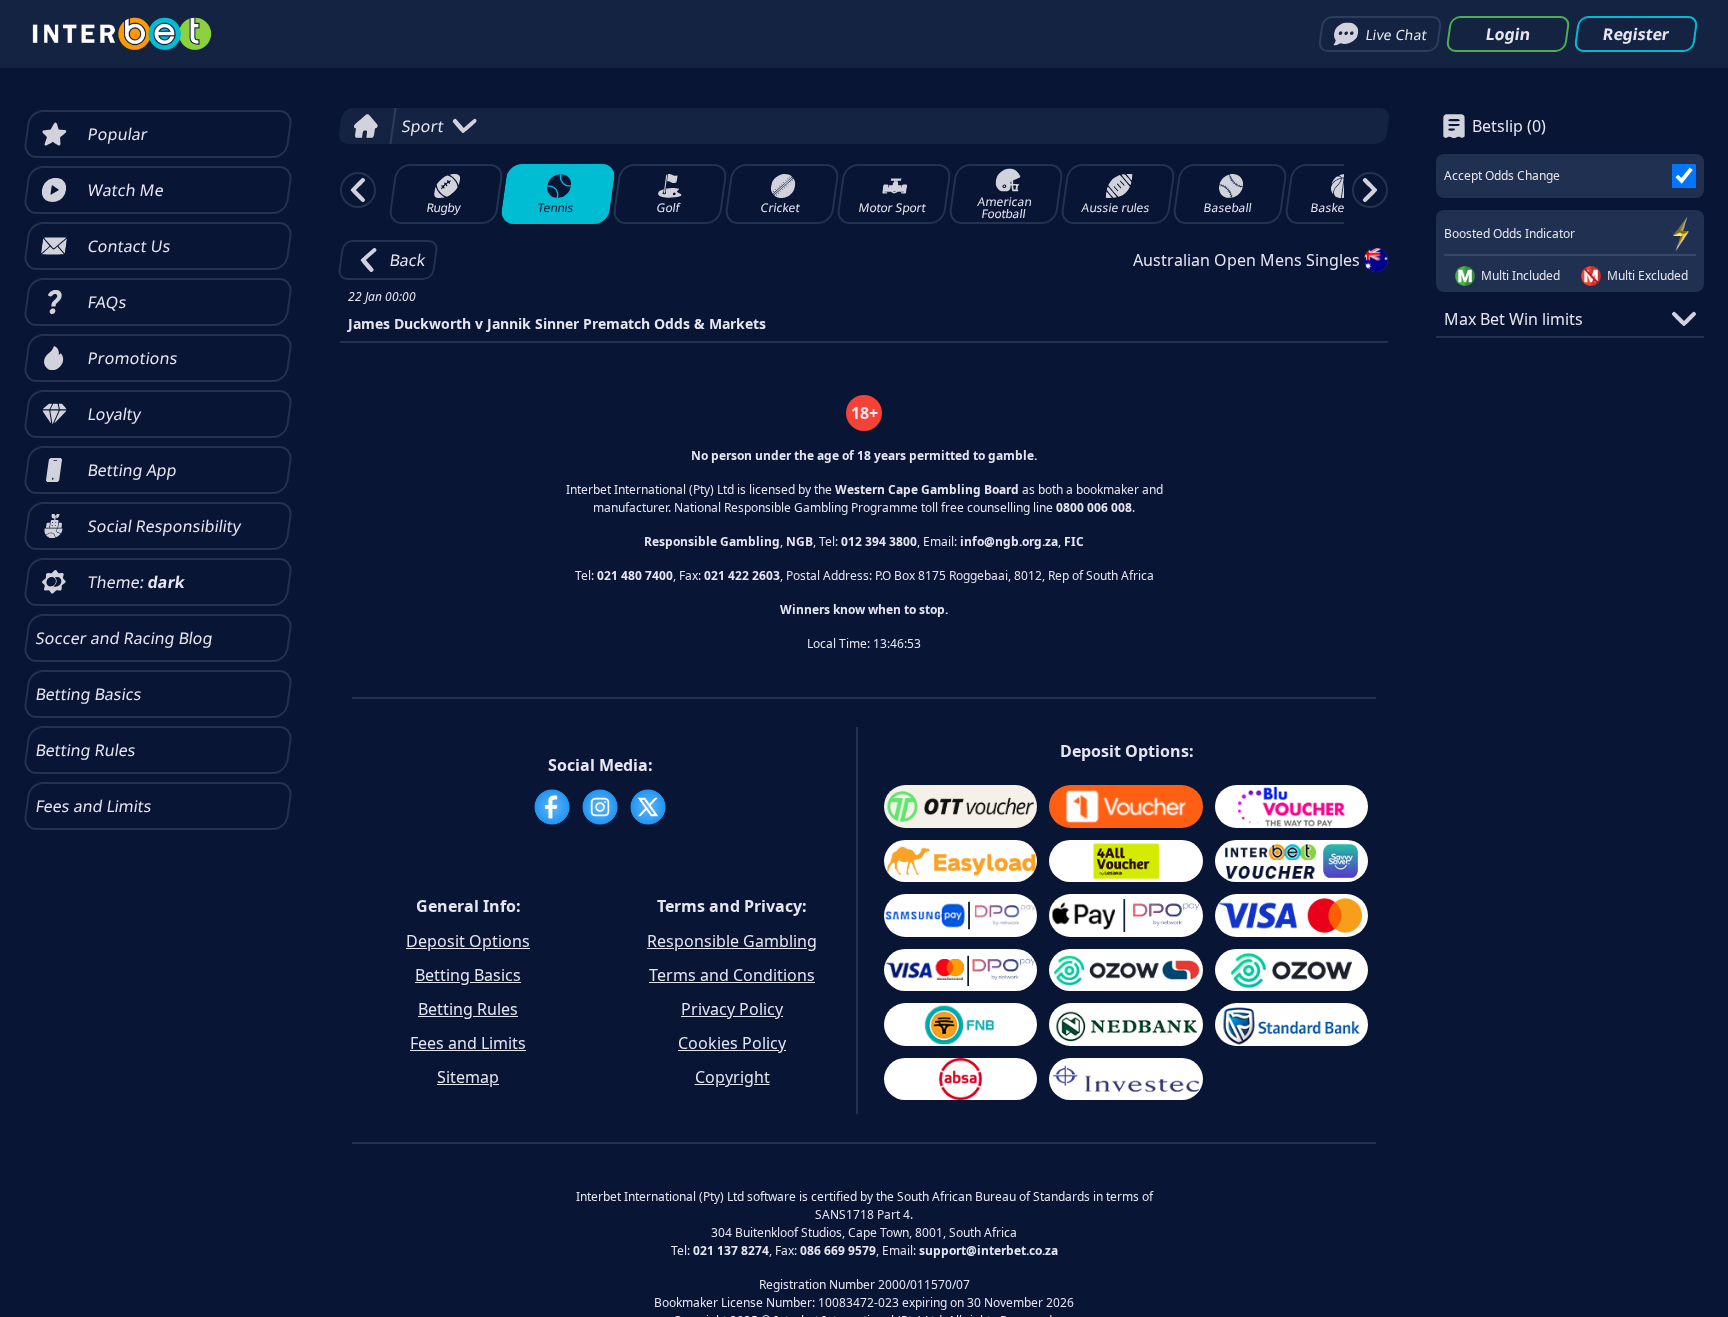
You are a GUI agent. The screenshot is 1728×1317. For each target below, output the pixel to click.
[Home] (365, 126)
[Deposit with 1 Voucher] (1125, 806)
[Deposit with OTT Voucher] (960, 806)
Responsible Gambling (732, 941)
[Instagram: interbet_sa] (600, 807)
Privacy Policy (732, 1009)
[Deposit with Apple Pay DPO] (1125, 915)
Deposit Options (468, 941)
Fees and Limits (468, 1043)
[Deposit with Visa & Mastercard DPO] (960, 970)
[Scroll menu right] (1370, 190)
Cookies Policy (732, 1043)
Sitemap (468, 1077)
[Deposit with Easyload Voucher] (960, 861)
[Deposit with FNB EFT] (960, 1024)
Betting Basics (468, 975)
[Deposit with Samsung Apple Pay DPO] (960, 915)
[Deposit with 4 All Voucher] (1125, 861)
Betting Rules (468, 1009)
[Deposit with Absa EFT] (960, 1079)
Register (1635, 34)
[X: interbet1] (648, 807)
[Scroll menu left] (358, 190)
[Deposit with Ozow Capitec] (1125, 970)
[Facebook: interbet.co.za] (552, 807)
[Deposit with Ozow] (1291, 970)
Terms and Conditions (732, 975)
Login (1508, 34)
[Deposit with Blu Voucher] (1291, 806)
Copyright (732, 1077)
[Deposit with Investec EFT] (1125, 1079)
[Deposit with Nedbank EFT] (1125, 1024)
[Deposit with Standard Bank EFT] (1291, 1024)
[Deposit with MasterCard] (1291, 915)
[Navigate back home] (122, 34)
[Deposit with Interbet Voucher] (1291, 861)
